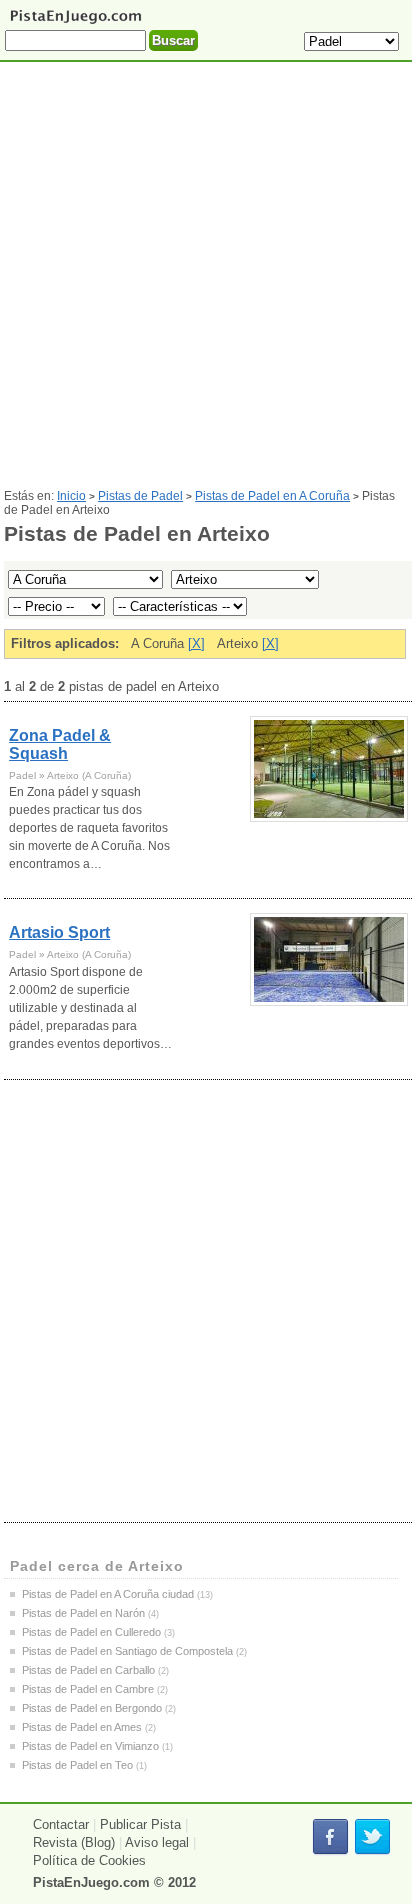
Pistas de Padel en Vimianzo (90, 1746)
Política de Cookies (89, 1860)
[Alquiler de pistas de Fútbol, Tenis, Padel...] (75, 22)
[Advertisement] (206, 283)
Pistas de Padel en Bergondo (92, 1708)
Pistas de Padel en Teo (77, 1765)
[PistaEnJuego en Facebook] (330, 1837)
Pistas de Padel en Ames (82, 1727)
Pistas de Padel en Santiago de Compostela (127, 1651)
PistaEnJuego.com (91, 1882)
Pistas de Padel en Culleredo (91, 1632)
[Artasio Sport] (329, 959)
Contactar (61, 1824)
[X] (196, 643)
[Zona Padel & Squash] (329, 769)
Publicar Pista (140, 1824)
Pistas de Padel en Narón (83, 1613)
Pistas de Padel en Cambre (88, 1689)
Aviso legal (157, 1842)
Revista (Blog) (74, 1842)
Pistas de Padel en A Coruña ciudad (108, 1594)
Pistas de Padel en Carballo (88, 1670)
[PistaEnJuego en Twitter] (372, 1837)
